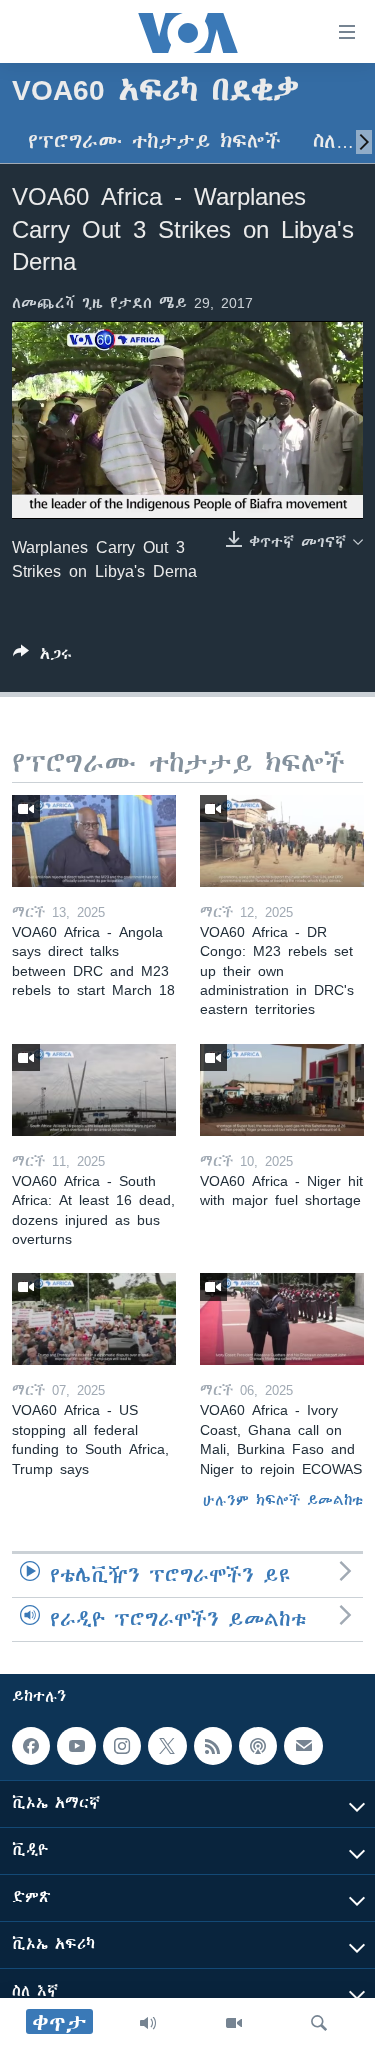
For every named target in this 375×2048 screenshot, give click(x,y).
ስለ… (333, 141)
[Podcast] (258, 1746)
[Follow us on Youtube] (76, 1746)
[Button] (42, 657)
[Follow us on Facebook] (31, 1746)
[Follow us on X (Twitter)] (167, 1746)
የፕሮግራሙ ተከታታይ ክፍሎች (154, 141)
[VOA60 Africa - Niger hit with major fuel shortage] (282, 1090)
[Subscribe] (303, 1746)
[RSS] (213, 1746)
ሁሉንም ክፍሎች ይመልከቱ (283, 1500)
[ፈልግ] (319, 2023)
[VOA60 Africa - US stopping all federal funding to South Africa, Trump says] (94, 1319)
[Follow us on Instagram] (122, 1746)
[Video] (234, 2023)
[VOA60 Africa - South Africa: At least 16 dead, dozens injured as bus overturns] (94, 1090)
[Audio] (148, 2023)
